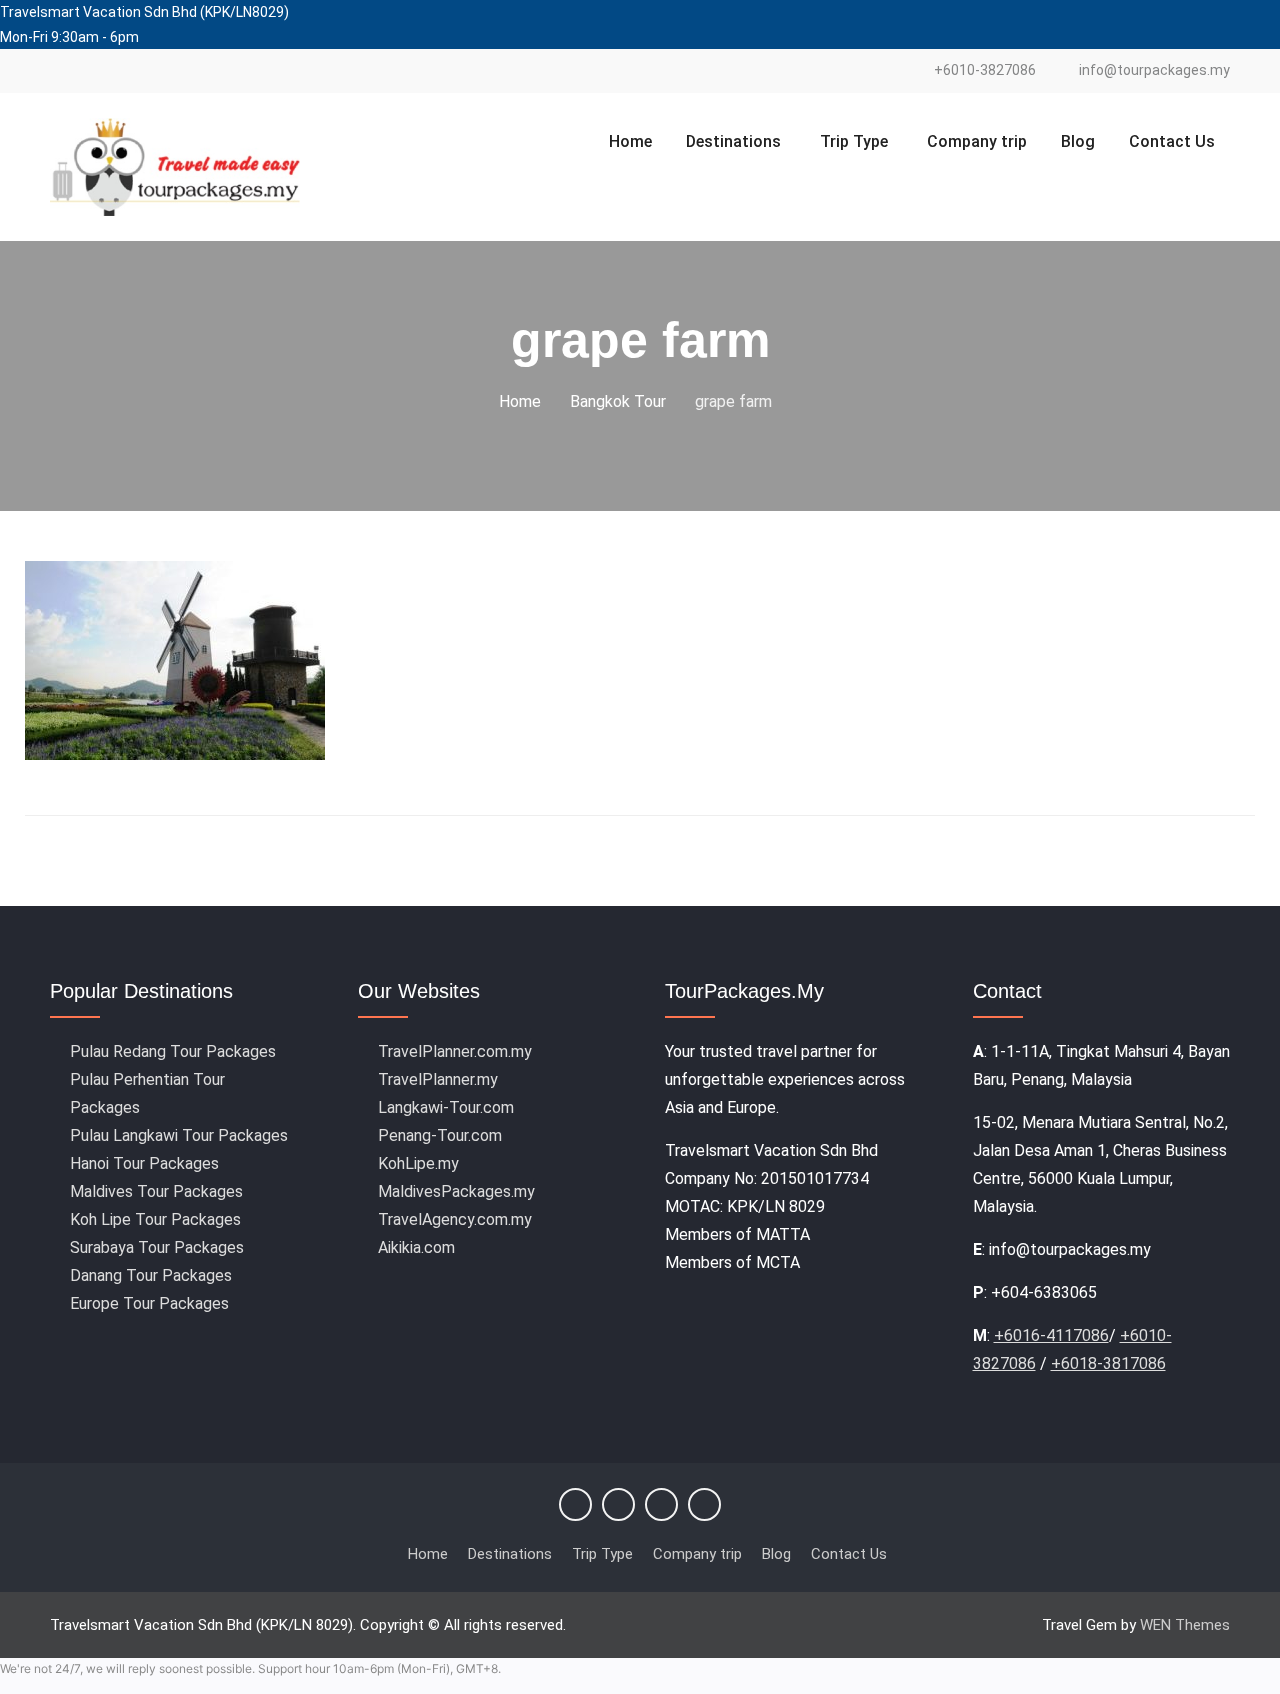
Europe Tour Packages (149, 1303)
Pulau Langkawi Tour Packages (179, 1135)
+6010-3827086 (985, 70)
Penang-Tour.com (440, 1135)
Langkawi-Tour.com (446, 1107)
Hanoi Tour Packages (144, 1163)
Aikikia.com (416, 1247)
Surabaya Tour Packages (157, 1247)
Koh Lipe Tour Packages (155, 1219)
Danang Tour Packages (151, 1275)
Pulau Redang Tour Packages (173, 1051)
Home (630, 141)
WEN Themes (1185, 1625)
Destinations (733, 141)
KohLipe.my (418, 1163)
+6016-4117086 (1051, 1335)
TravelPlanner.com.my (455, 1051)
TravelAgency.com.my (455, 1219)
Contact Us (1172, 141)
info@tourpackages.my (1154, 70)
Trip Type (854, 141)
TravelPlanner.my (438, 1079)
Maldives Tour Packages (156, 1191)
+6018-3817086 (1108, 1363)
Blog (1078, 141)
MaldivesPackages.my (456, 1191)
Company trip (977, 141)
